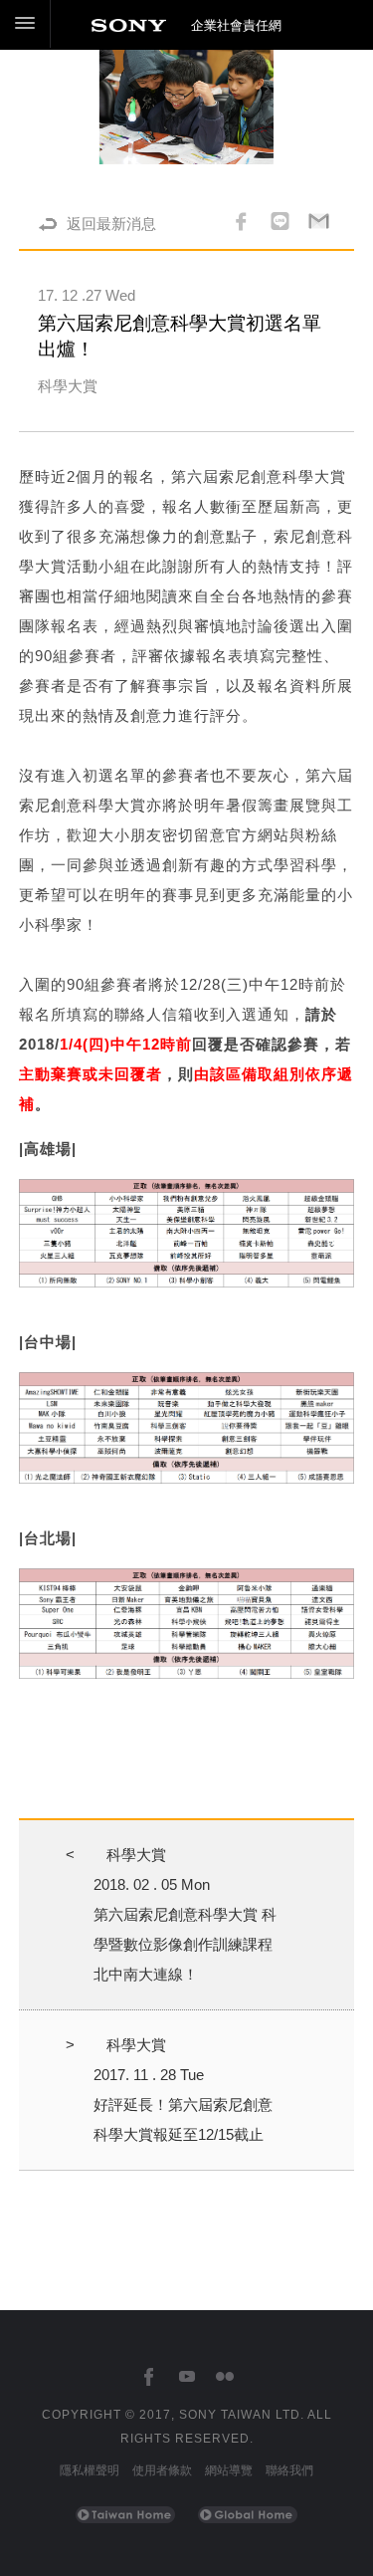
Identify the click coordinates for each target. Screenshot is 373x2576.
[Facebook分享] (241, 224)
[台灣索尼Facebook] (149, 2377)
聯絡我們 (289, 2470)
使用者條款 (162, 2470)
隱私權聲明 (90, 2470)
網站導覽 (229, 2470)
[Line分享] (280, 224)
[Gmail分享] (319, 224)
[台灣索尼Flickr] (224, 2377)
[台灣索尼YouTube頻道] (186, 2377)
